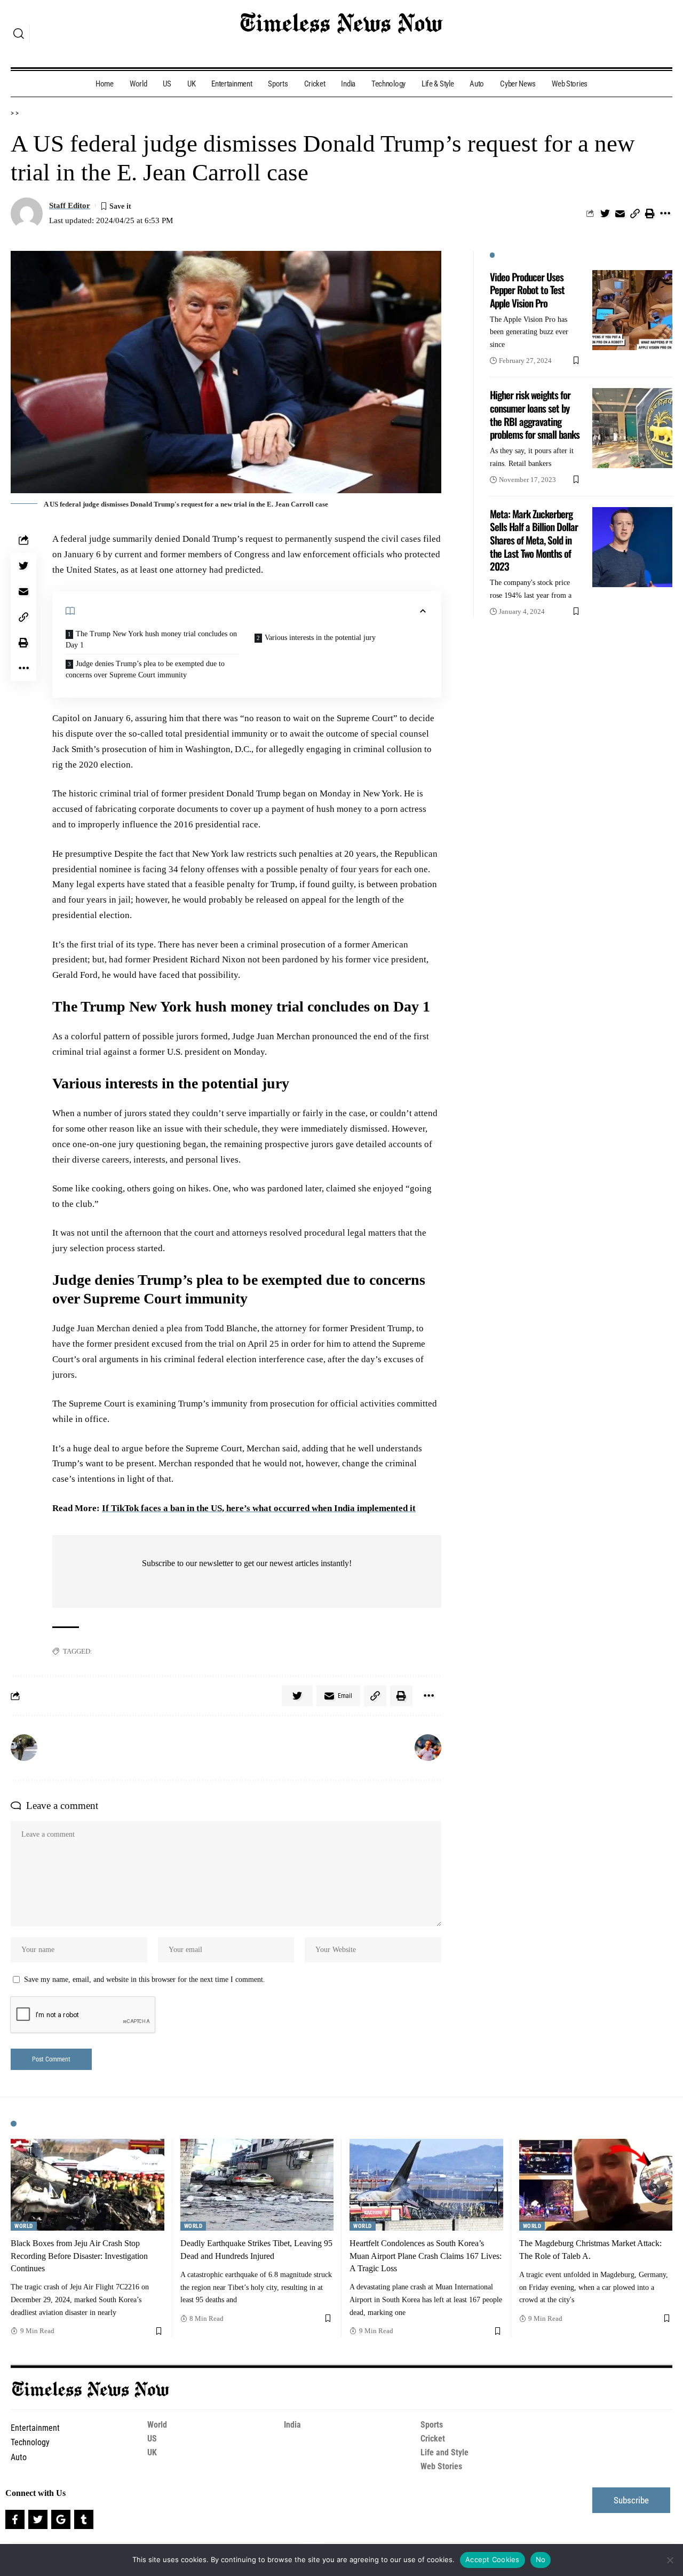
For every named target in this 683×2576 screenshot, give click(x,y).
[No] (670, 2560)
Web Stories (441, 2466)
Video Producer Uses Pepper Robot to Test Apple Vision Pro (527, 290)
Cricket (433, 2439)
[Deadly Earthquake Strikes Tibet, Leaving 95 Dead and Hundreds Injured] (257, 2185)
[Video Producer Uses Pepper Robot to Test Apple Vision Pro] (632, 310)
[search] (19, 34)
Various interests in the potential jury (320, 638)
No (541, 2559)
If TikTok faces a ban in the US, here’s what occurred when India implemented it (259, 1508)
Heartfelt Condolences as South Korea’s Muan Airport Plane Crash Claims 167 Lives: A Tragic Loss (426, 2255)
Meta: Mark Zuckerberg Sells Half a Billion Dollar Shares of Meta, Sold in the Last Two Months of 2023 (534, 540)
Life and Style (444, 2452)
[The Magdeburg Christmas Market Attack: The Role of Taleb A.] (596, 2185)
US (152, 2439)
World (24, 2226)
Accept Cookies (493, 2559)
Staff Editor (70, 206)
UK (152, 2452)
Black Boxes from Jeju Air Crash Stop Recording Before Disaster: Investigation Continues (79, 2255)
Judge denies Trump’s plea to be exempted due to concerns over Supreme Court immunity (145, 669)
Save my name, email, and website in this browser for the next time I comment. (145, 1980)
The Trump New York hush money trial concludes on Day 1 (151, 639)
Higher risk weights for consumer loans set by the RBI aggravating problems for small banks (535, 414)
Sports (432, 2425)
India (292, 2425)
